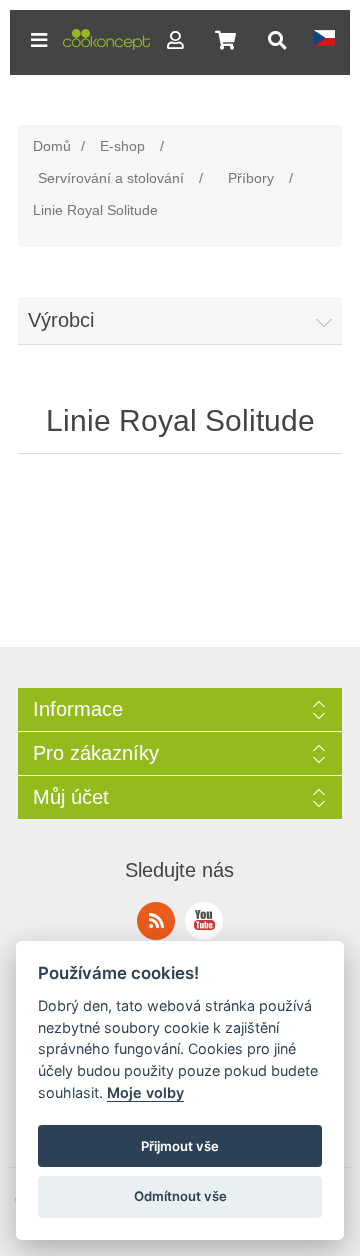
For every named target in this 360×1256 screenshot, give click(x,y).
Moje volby (145, 1092)
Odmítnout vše (180, 1196)
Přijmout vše (180, 1146)
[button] (39, 40)
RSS (156, 921)
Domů (52, 146)
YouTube (204, 921)
